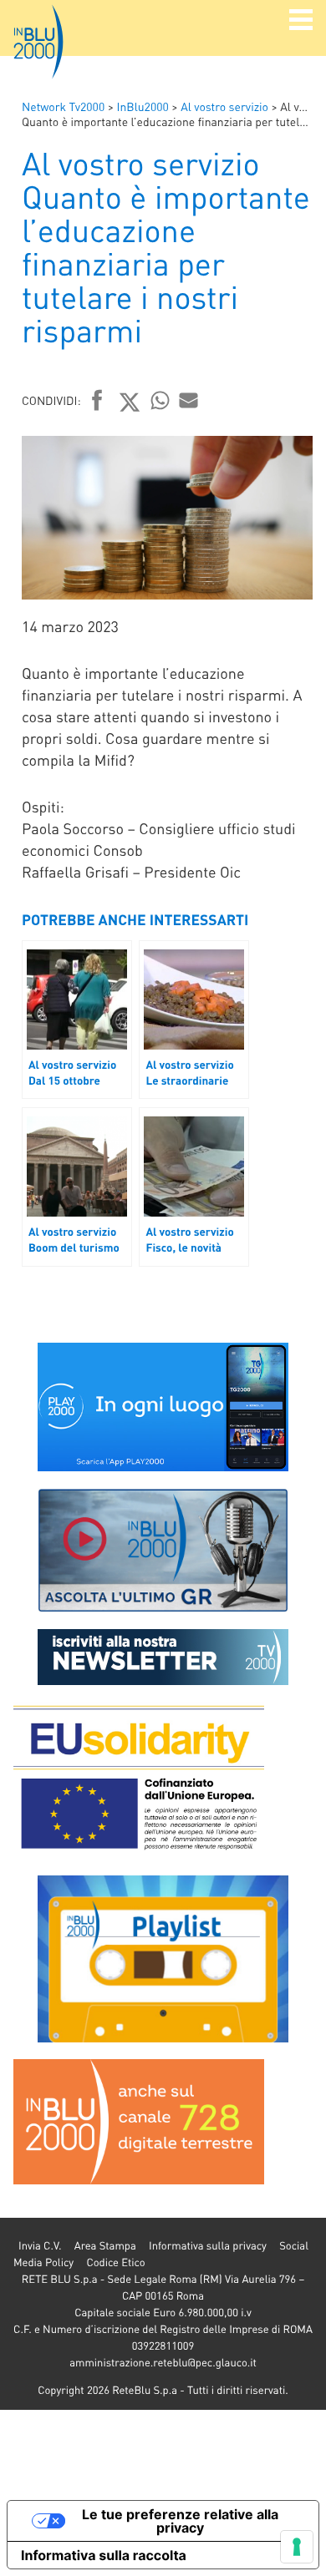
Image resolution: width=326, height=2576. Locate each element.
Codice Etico (115, 2262)
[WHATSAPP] (160, 400)
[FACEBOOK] (97, 402)
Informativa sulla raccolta (104, 2555)
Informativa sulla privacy (208, 2246)
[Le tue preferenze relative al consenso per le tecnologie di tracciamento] (297, 2547)
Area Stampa (105, 2246)
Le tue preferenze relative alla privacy (180, 2521)
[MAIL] (189, 400)
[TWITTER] (130, 402)
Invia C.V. (40, 2246)
